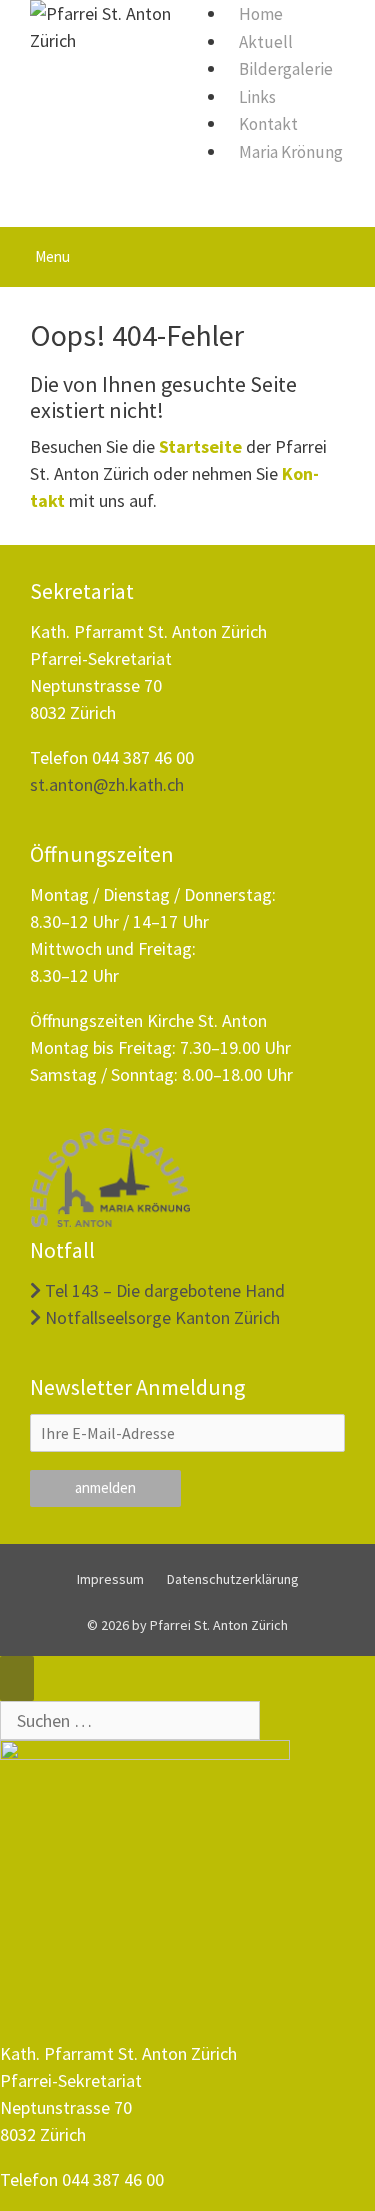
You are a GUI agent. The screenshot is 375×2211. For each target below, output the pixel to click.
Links (257, 97)
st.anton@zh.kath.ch (107, 784)
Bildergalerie (286, 69)
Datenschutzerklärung (233, 1579)
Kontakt (268, 124)
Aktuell (266, 42)
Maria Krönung (291, 152)
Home (261, 14)
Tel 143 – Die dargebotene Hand (163, 1290)
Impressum (110, 1579)
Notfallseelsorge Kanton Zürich (160, 1317)
